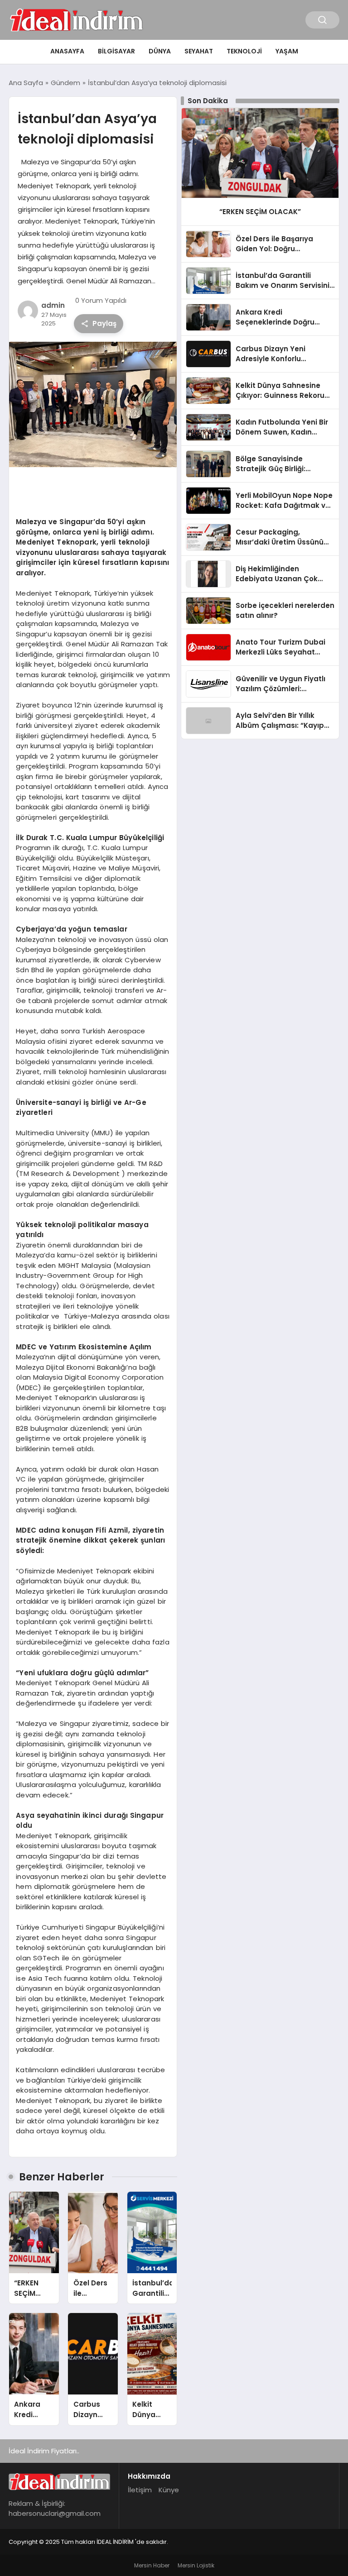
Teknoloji (244, 51)
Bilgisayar (116, 51)
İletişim (140, 2490)
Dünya (160, 51)
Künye (169, 2490)
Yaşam (287, 51)
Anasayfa (67, 51)
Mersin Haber (152, 2565)
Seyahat (199, 51)
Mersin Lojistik (196, 2565)
